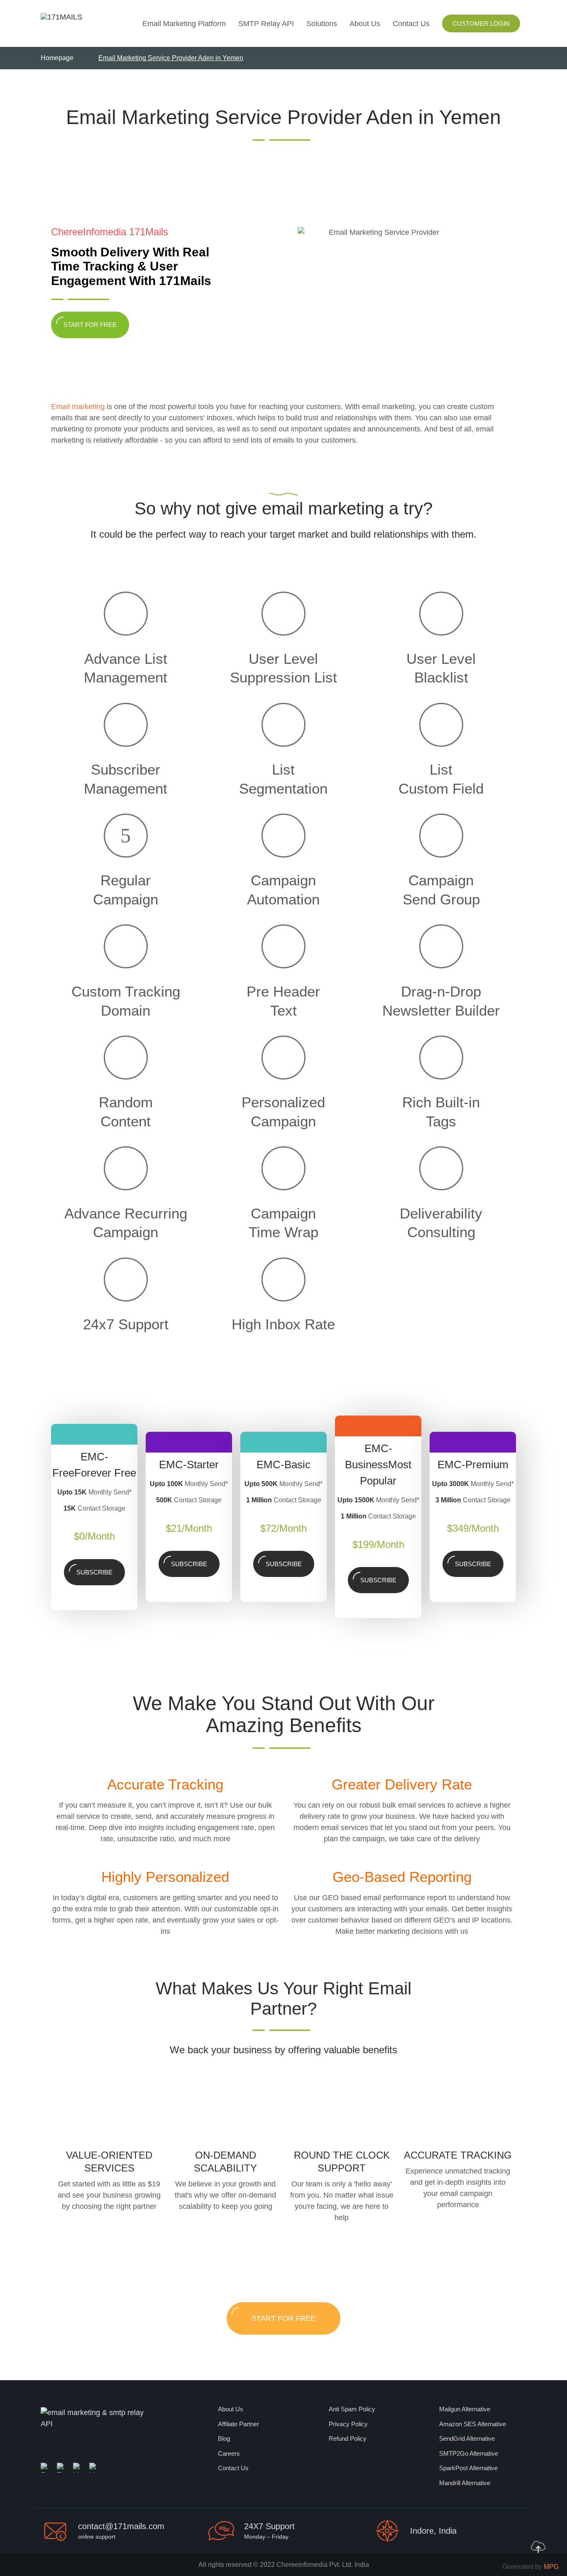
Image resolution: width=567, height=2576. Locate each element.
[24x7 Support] (126, 1279)
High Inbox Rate (283, 1324)
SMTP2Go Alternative (469, 2453)
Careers (229, 2453)
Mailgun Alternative (465, 2409)
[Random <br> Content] (126, 1058)
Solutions (322, 24)
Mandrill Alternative (465, 2483)
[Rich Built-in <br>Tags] (441, 1058)
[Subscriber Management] (126, 725)
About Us (365, 24)
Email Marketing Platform (184, 24)
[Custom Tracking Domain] (126, 946)
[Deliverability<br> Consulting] (441, 1168)
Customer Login (481, 23)
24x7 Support (126, 1324)
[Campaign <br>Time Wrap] (283, 1168)
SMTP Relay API (266, 24)
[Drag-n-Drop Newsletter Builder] (441, 946)
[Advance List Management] (126, 614)
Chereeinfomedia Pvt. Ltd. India (323, 2565)
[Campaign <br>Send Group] (441, 836)
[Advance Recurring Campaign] (126, 1168)
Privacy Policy (348, 2424)
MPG (551, 2567)
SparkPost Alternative (468, 2468)
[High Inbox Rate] (283, 1279)
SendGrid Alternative (467, 2438)
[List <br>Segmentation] (283, 725)
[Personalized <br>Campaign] (283, 1058)
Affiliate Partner (238, 2424)
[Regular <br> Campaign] (126, 836)
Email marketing (78, 407)
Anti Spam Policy (352, 2409)
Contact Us (411, 24)
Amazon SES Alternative (473, 2424)
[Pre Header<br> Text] (283, 946)
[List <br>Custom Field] (441, 725)
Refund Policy (348, 2438)
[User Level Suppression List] (283, 614)
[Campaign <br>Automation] (283, 836)
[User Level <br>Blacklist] (441, 614)
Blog (224, 2438)
